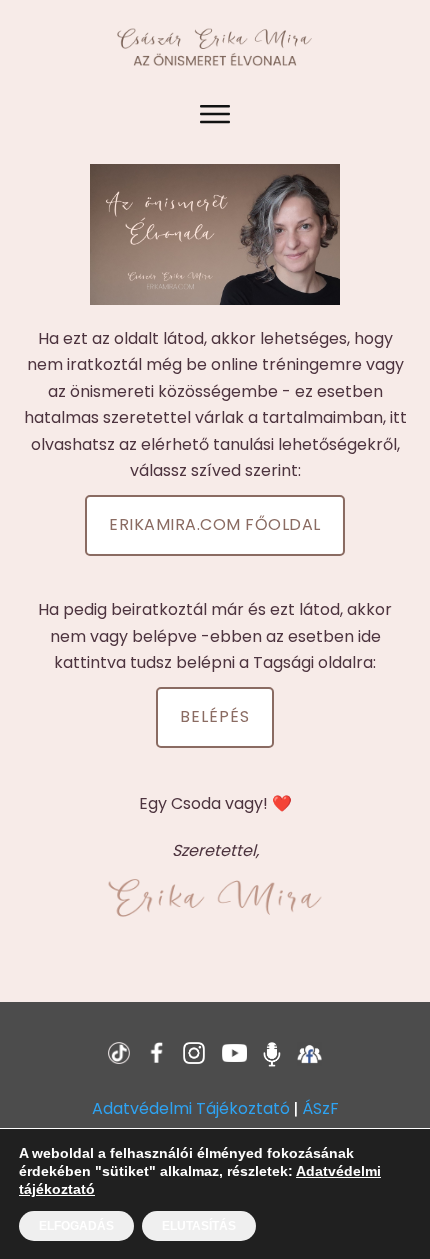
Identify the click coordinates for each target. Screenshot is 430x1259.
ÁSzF (320, 1108)
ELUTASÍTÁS (199, 1226)
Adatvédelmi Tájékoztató (191, 1108)
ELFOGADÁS (76, 1226)
